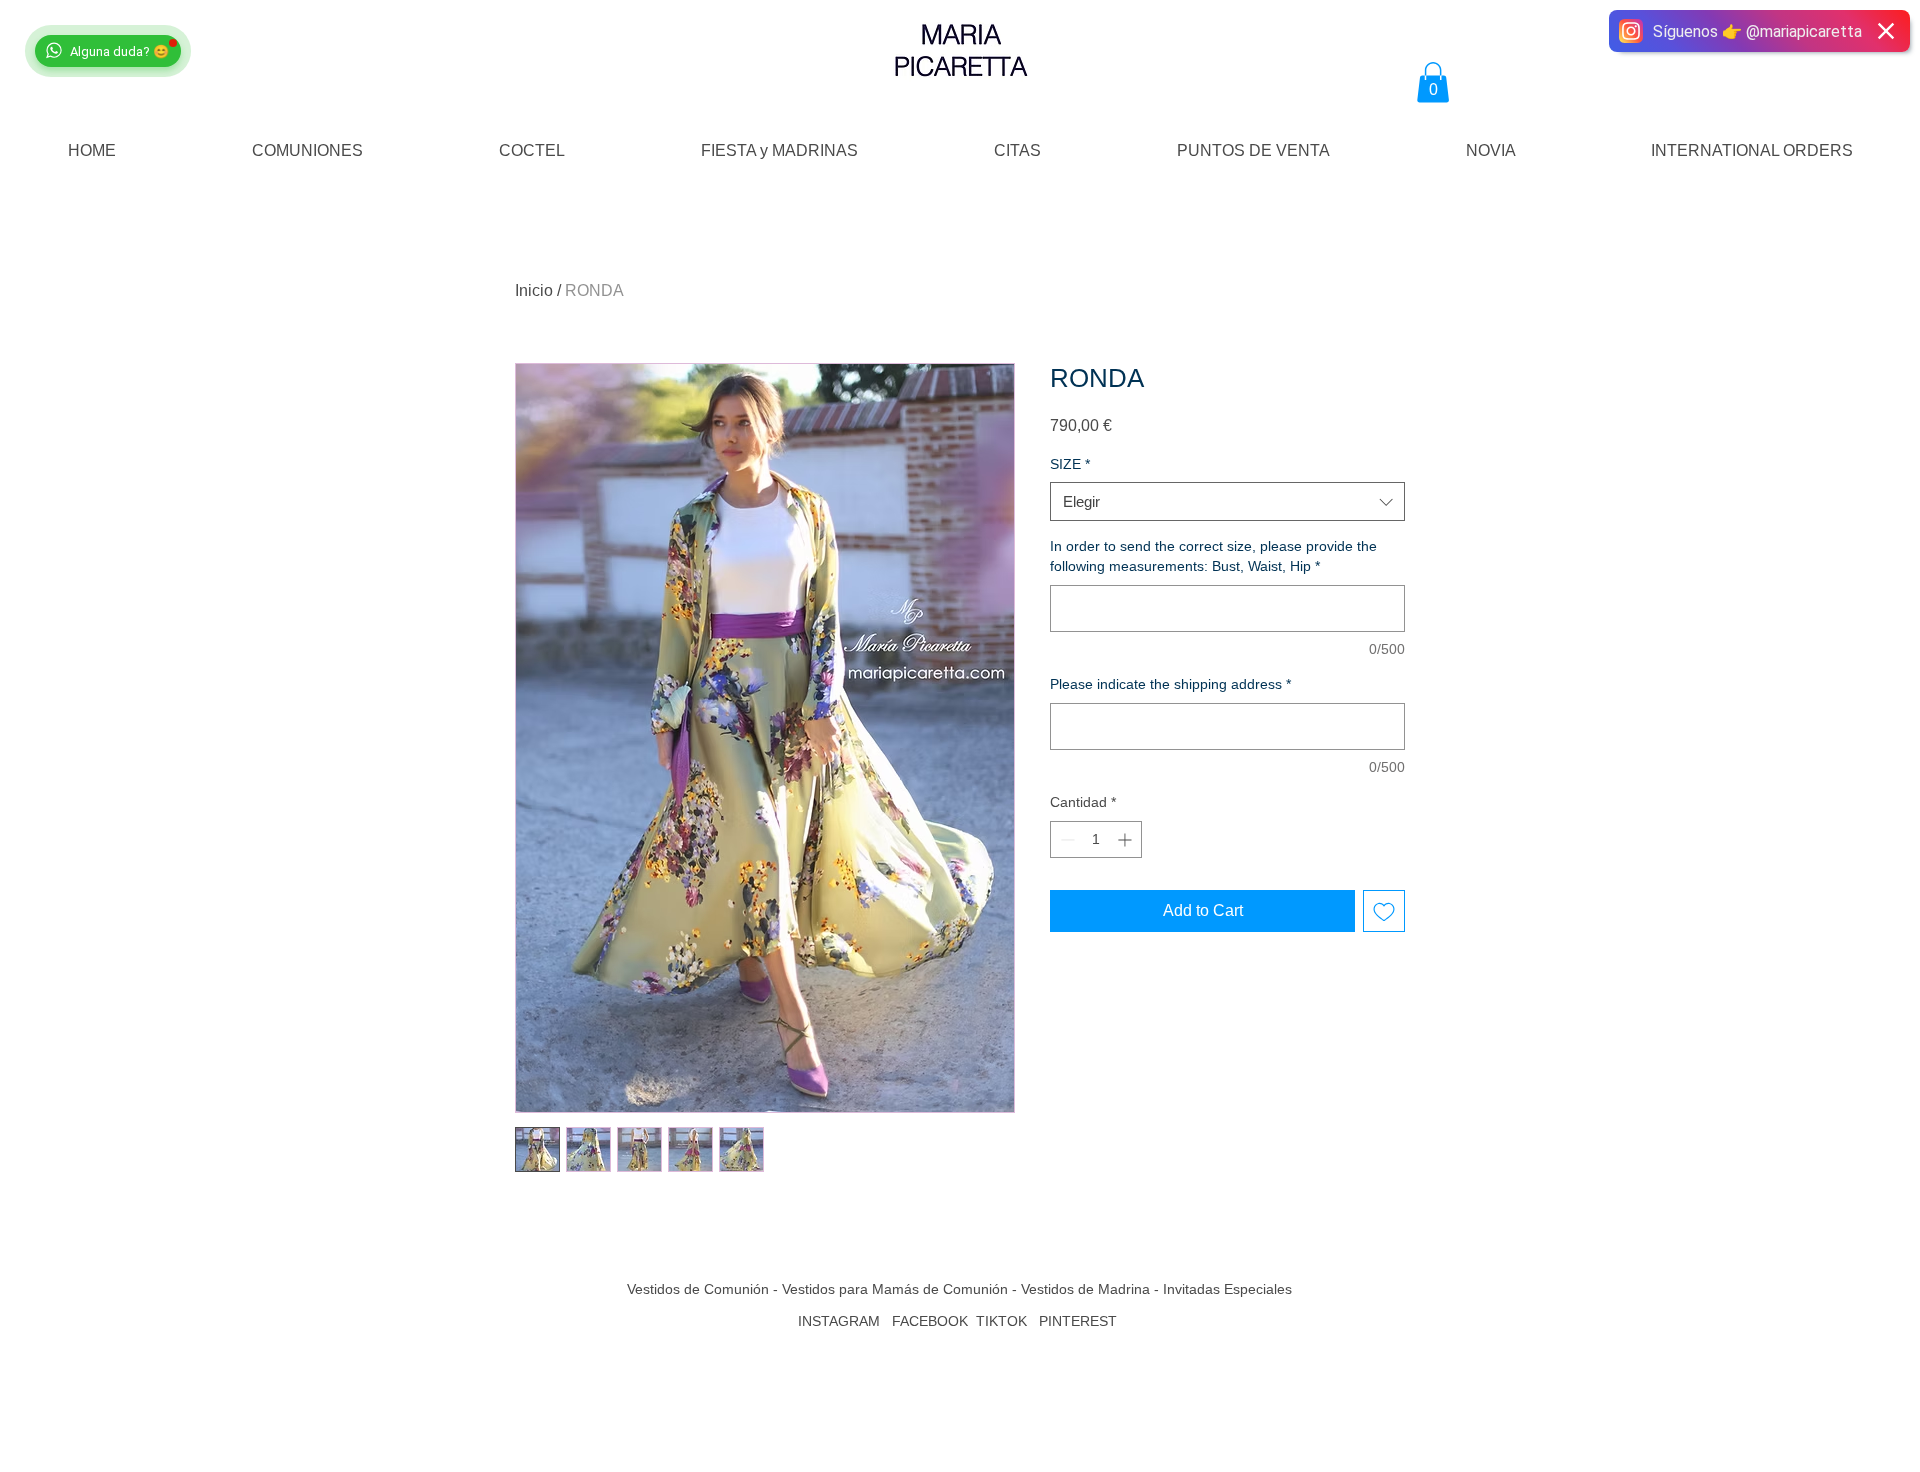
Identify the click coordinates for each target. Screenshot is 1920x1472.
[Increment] (1126, 839)
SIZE (1070, 464)
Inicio (534, 290)
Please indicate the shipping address (1170, 684)
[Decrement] (1065, 839)
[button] (1433, 82)
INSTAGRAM (839, 1321)
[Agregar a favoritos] (1384, 911)
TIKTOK (1001, 1321)
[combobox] (1227, 501)
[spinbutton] (1096, 839)
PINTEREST (1080, 1321)
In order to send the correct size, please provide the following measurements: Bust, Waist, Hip (1213, 556)
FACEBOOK (930, 1321)
